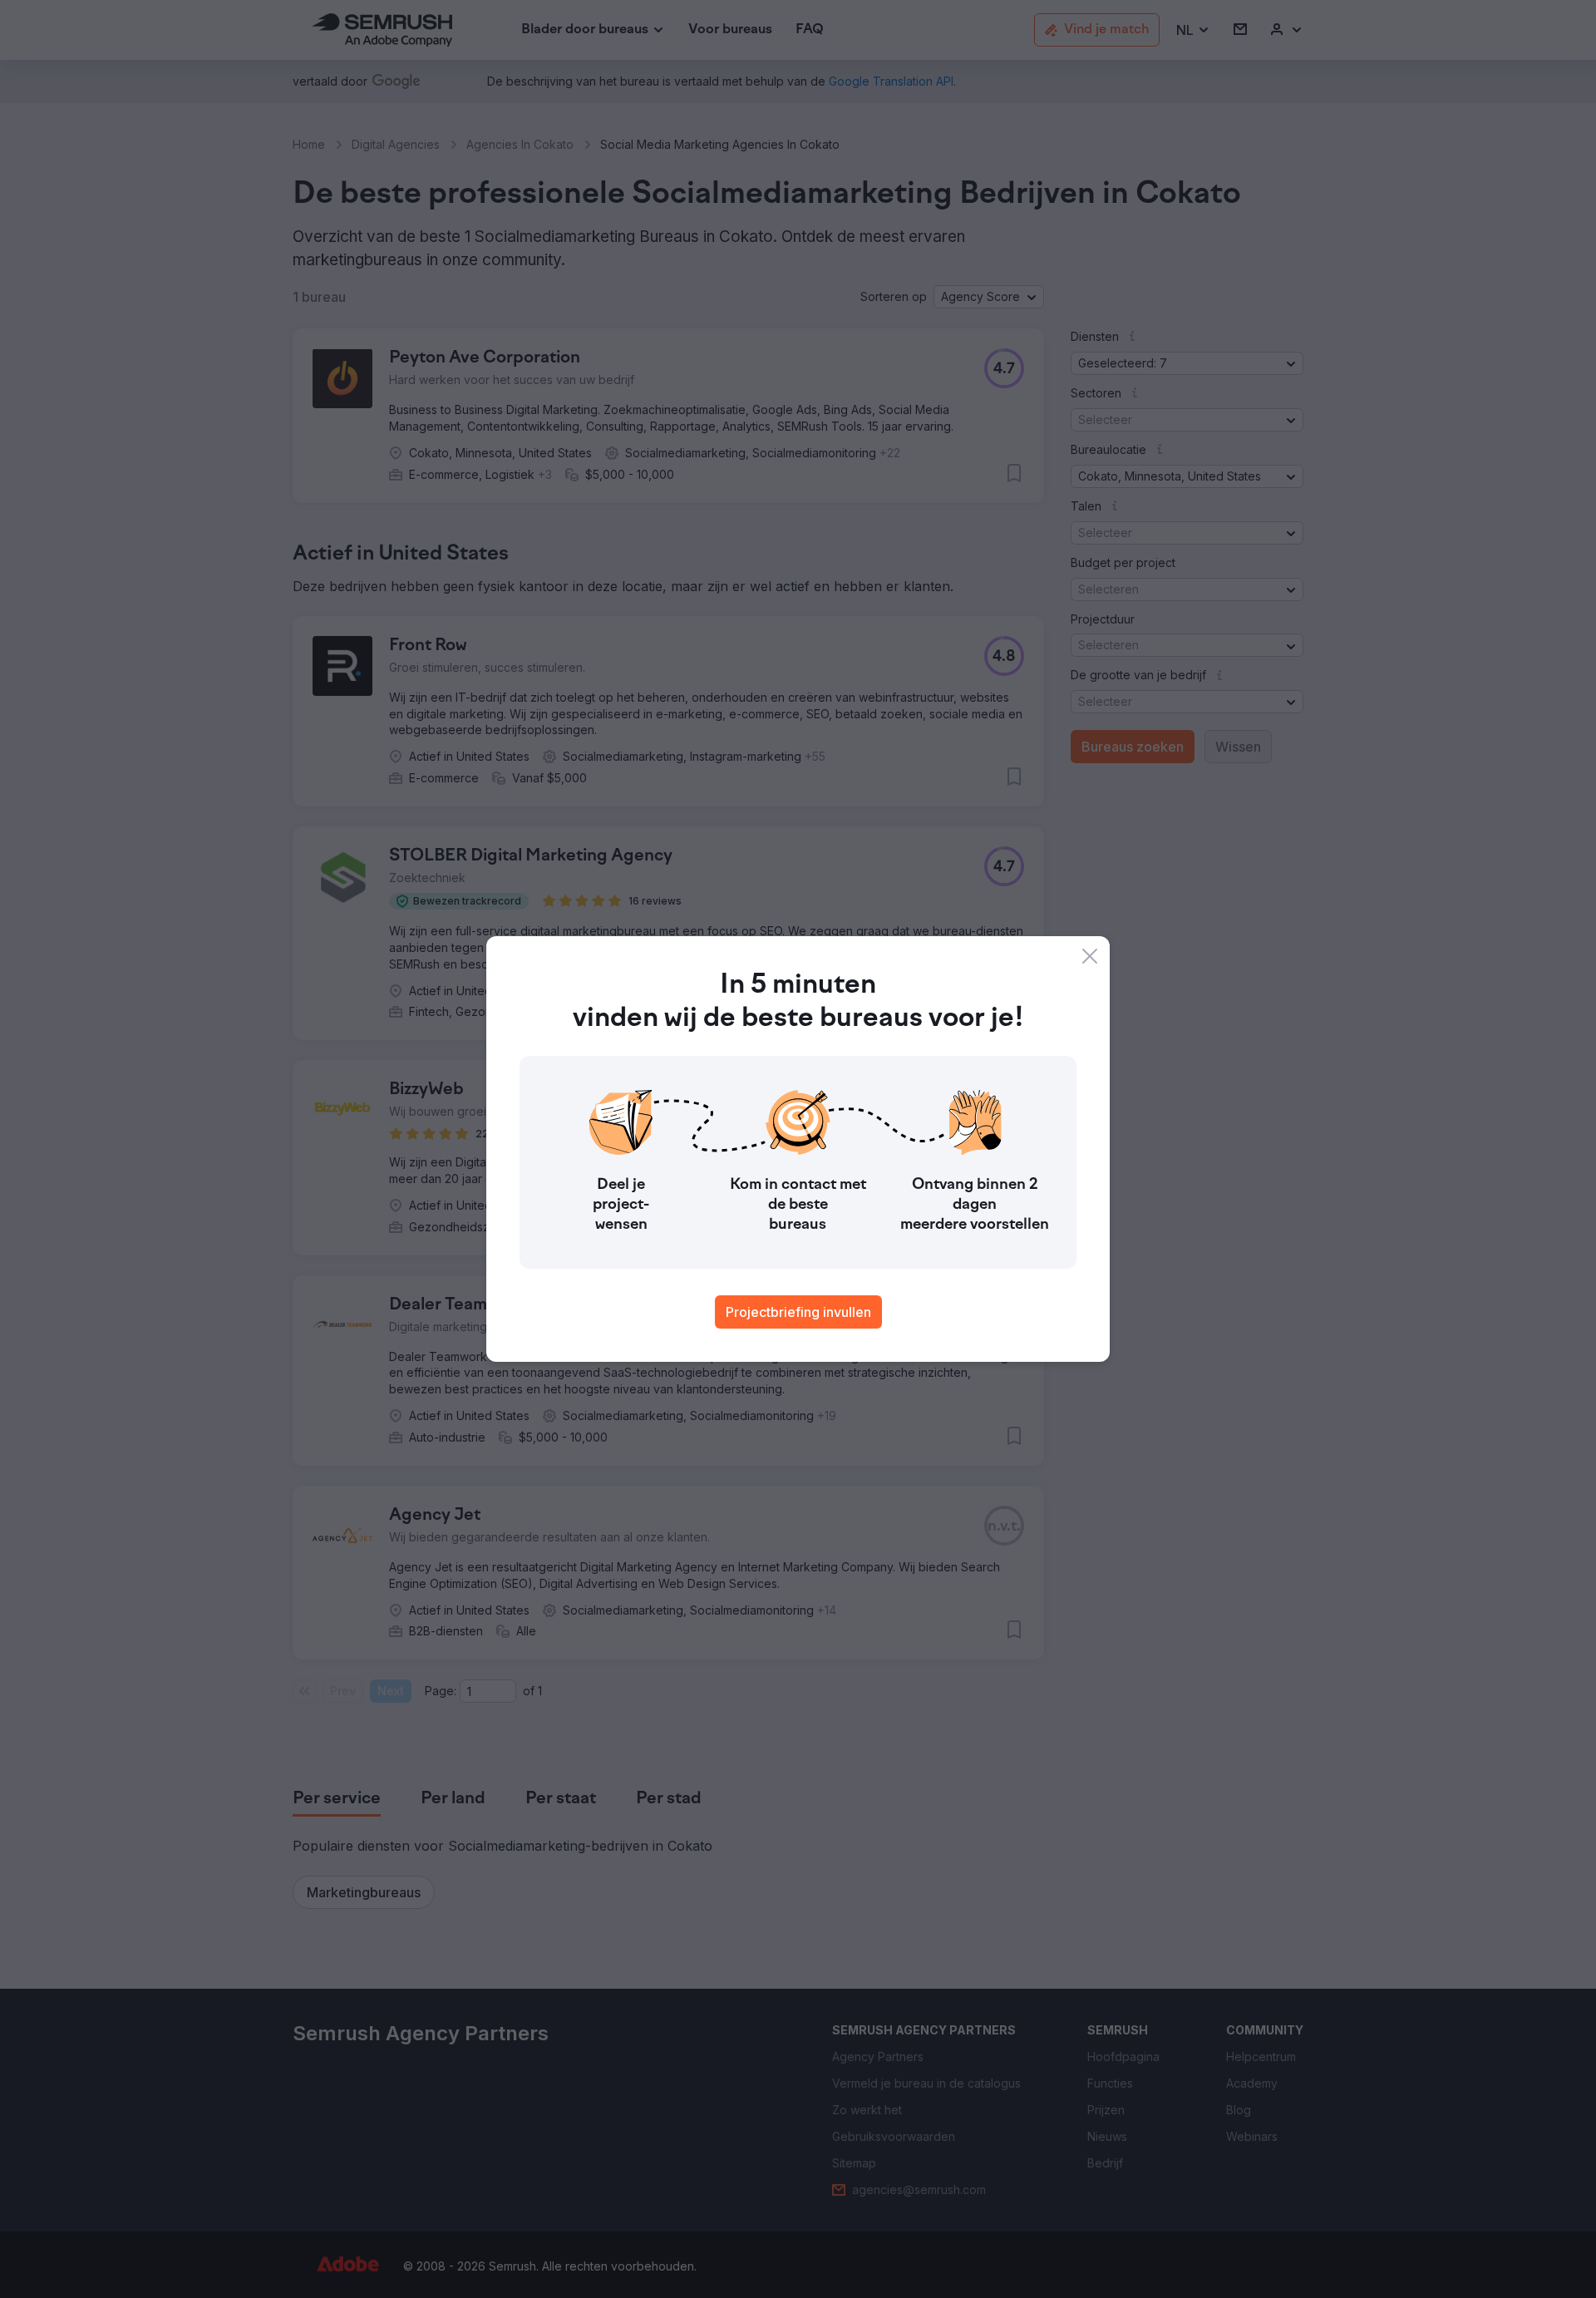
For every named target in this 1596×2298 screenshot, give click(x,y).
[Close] (1090, 956)
